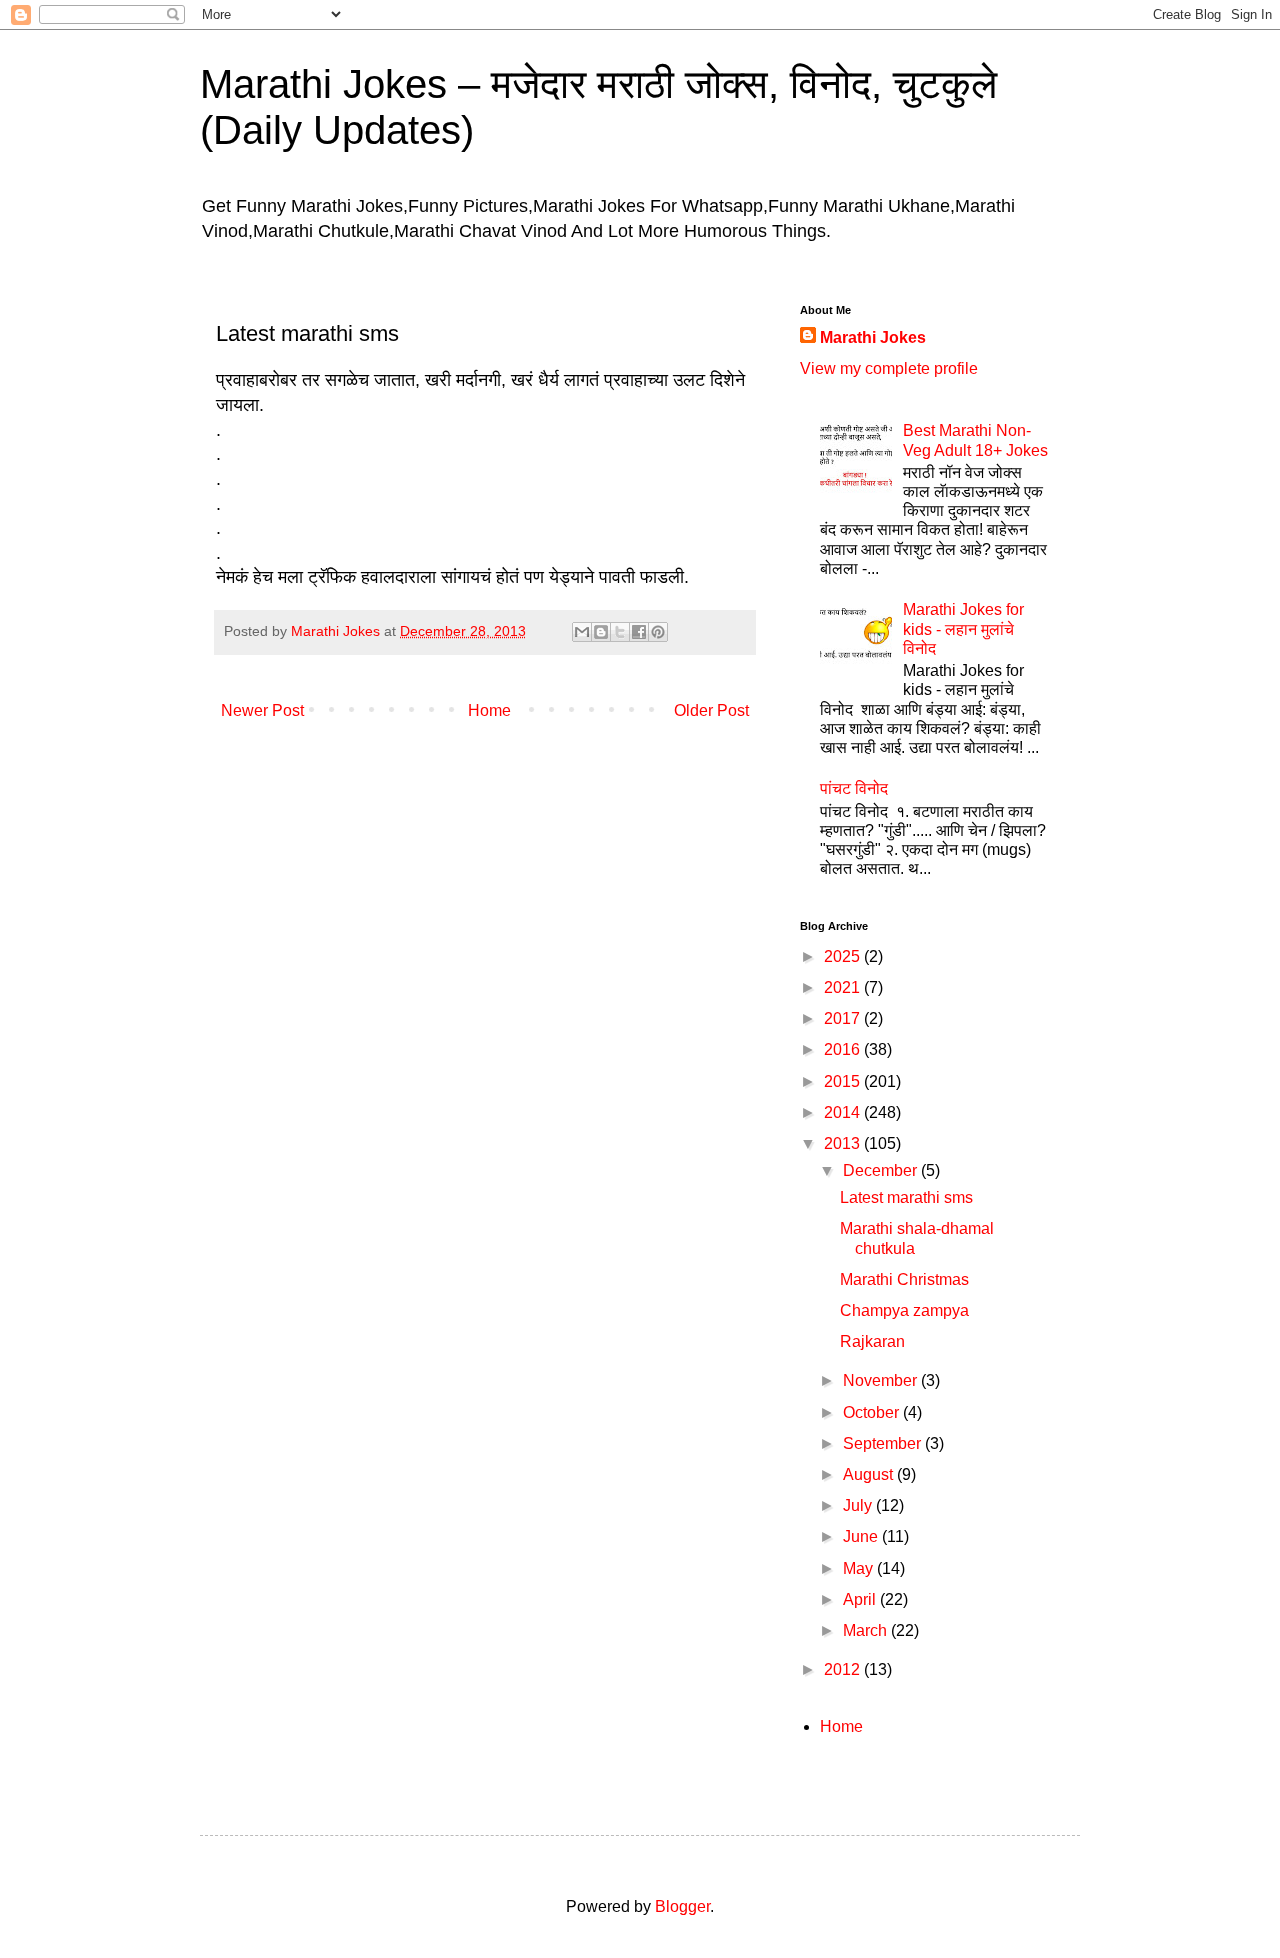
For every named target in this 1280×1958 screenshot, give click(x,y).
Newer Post (262, 710)
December (882, 1170)
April (861, 1599)
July (859, 1505)
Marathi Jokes (873, 337)
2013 (844, 1143)
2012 (844, 1669)
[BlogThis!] (601, 632)
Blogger (682, 1906)
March (867, 1630)
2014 (844, 1112)
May (860, 1568)
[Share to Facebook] (639, 632)
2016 (844, 1049)
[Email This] (582, 632)
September (884, 1443)
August (870, 1474)
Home (489, 710)
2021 (844, 987)
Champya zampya (904, 1310)
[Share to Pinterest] (658, 632)
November (882, 1380)
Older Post (711, 710)
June (862, 1536)
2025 (844, 956)
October (873, 1412)
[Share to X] (620, 632)
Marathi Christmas (904, 1279)
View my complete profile (889, 368)
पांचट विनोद (854, 788)
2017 (844, 1018)
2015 (844, 1081)
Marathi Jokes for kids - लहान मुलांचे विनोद (963, 628)
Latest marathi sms (906, 1197)
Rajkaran (872, 1341)
